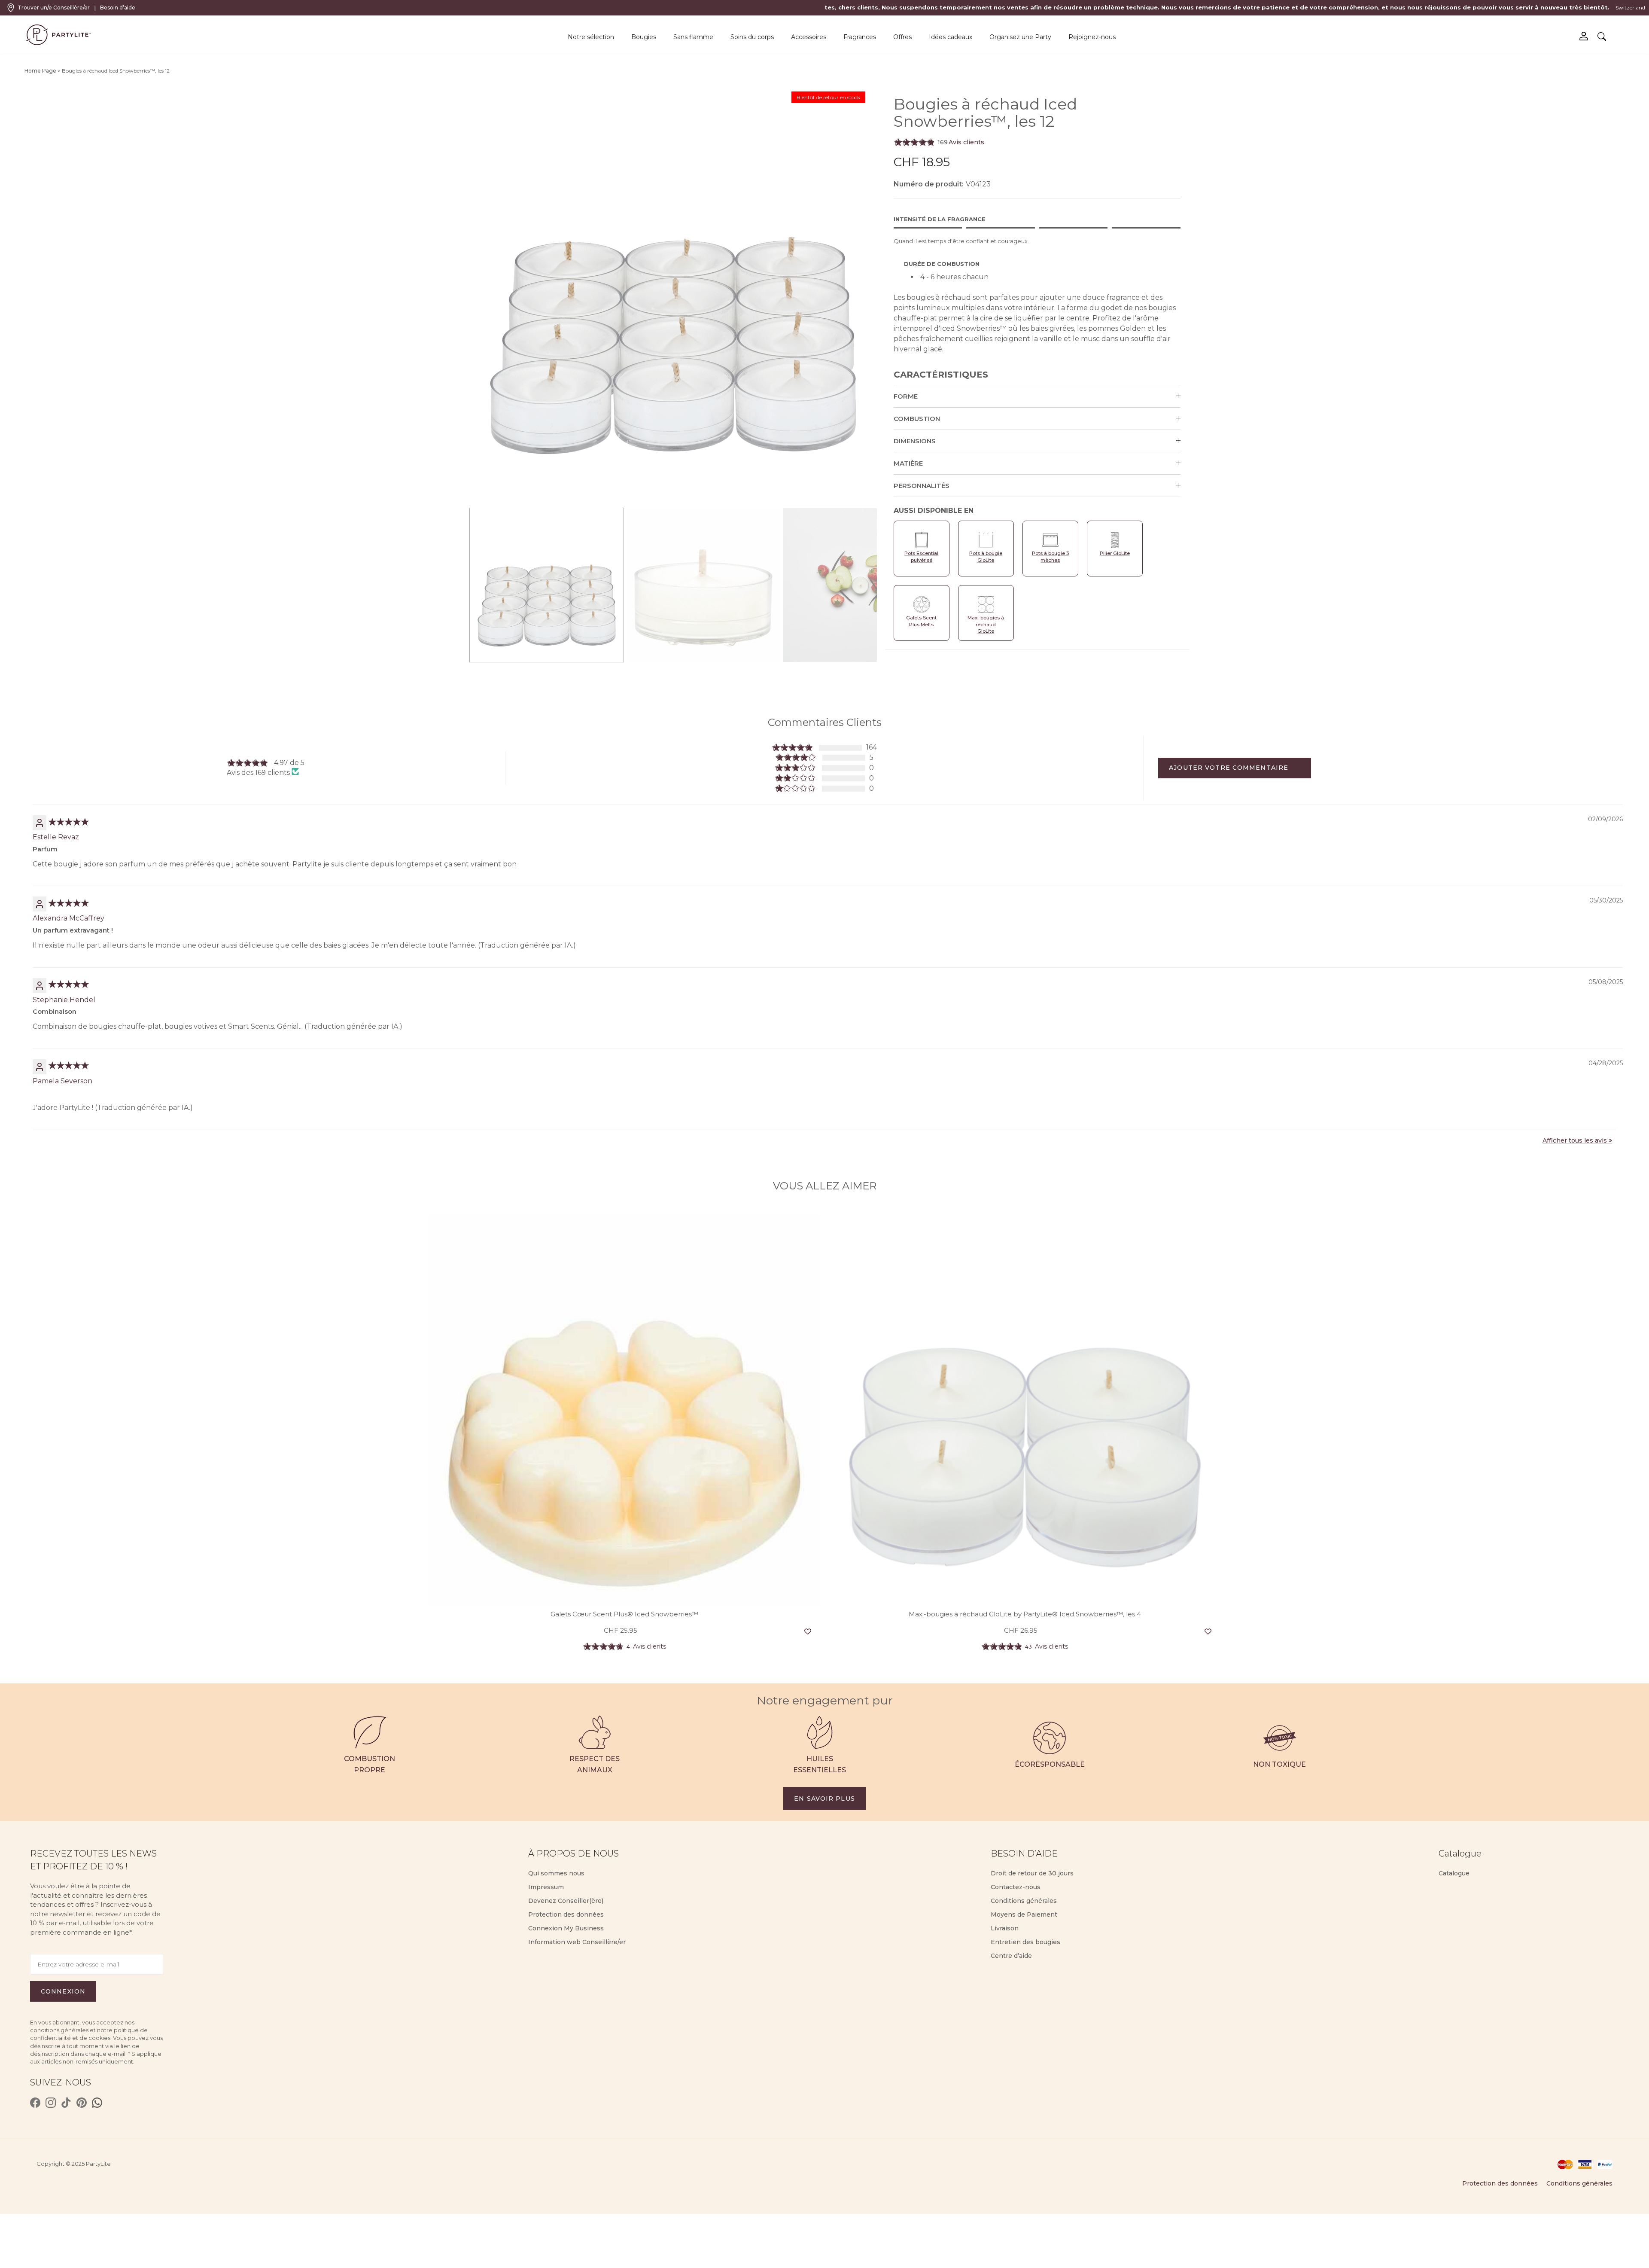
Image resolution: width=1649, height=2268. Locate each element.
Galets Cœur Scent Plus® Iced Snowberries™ (624, 1614)
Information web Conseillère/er (577, 1942)
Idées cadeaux (951, 37)
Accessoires (809, 37)
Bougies (644, 37)
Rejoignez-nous (1092, 37)
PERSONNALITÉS (922, 486)
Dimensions (915, 441)
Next (878, 299)
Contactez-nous (1016, 1887)
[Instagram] (51, 2103)
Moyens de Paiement (1024, 1914)
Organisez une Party (1020, 37)
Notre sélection (591, 37)
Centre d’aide (1011, 1956)
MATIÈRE (908, 463)
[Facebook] (35, 2103)
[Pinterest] (82, 2103)
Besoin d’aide (118, 8)
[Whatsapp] (97, 2103)
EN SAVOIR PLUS (824, 1799)
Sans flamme (693, 37)
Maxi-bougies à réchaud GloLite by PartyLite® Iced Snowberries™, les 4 (1025, 1614)
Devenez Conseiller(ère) (566, 1901)
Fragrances (860, 37)
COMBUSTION (917, 419)
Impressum (546, 1887)
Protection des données (566, 1914)
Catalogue (1454, 1873)
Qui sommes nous (556, 1873)
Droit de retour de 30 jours (1032, 1873)
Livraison (1005, 1928)
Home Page (40, 71)
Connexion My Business (566, 1928)
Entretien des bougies (1025, 1942)
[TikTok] (66, 2103)
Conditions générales (1024, 1901)
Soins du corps (752, 37)
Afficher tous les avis (1575, 1140)
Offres (902, 37)
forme (906, 396)
